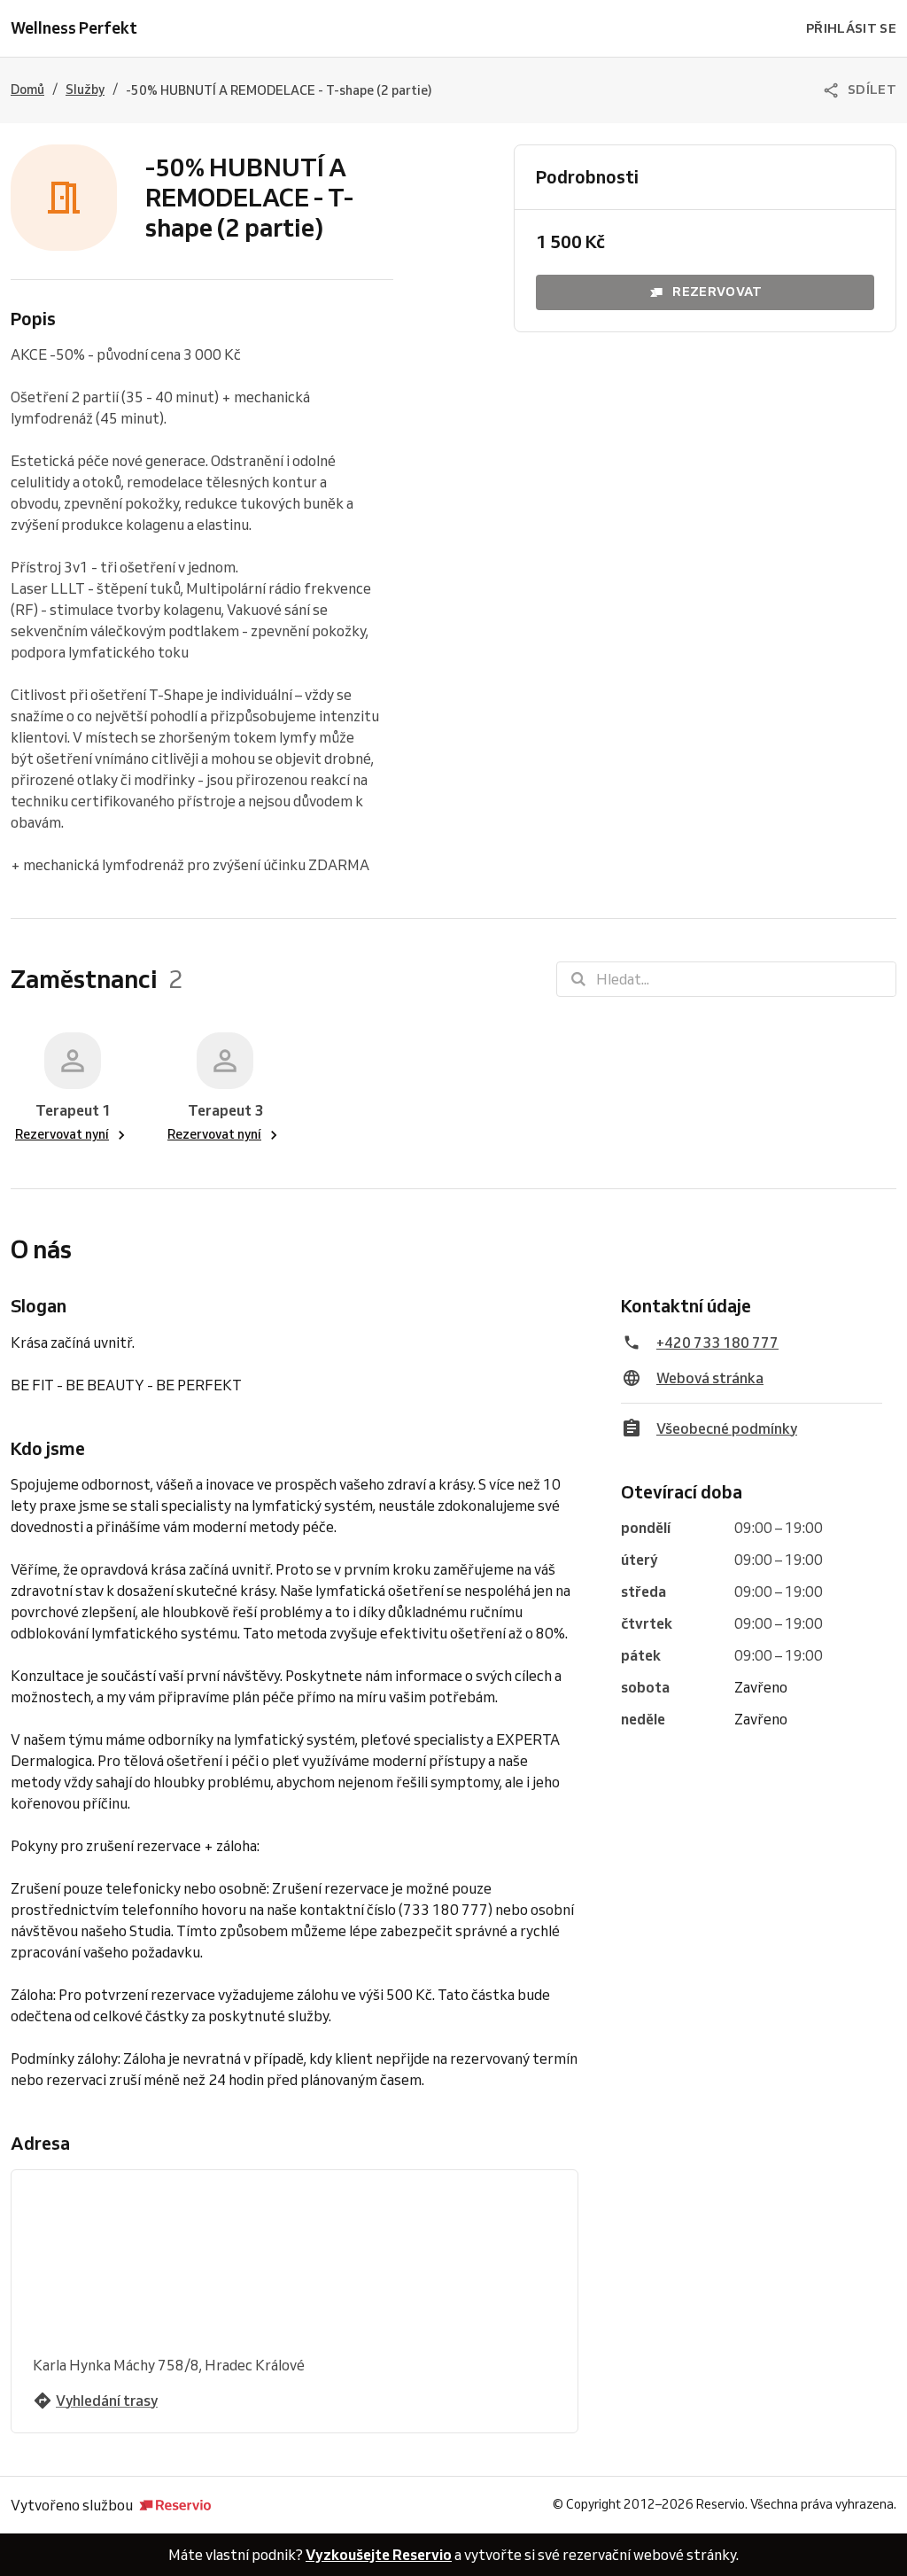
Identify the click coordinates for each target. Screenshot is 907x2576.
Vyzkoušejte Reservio (379, 2555)
